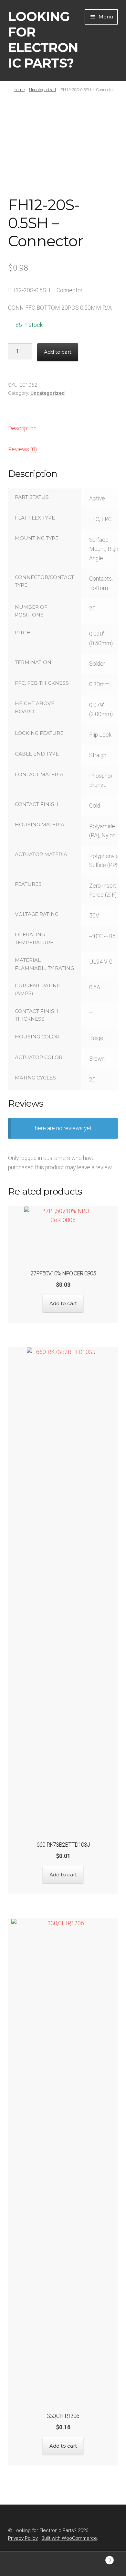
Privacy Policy (23, 2538)
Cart (97, 2558)
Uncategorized (42, 90)
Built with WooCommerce (69, 2538)
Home (19, 90)
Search (63, 2564)
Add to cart (58, 352)
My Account (21, 2564)
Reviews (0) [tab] (22, 449)
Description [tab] (22, 428)
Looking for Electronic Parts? (43, 40)
